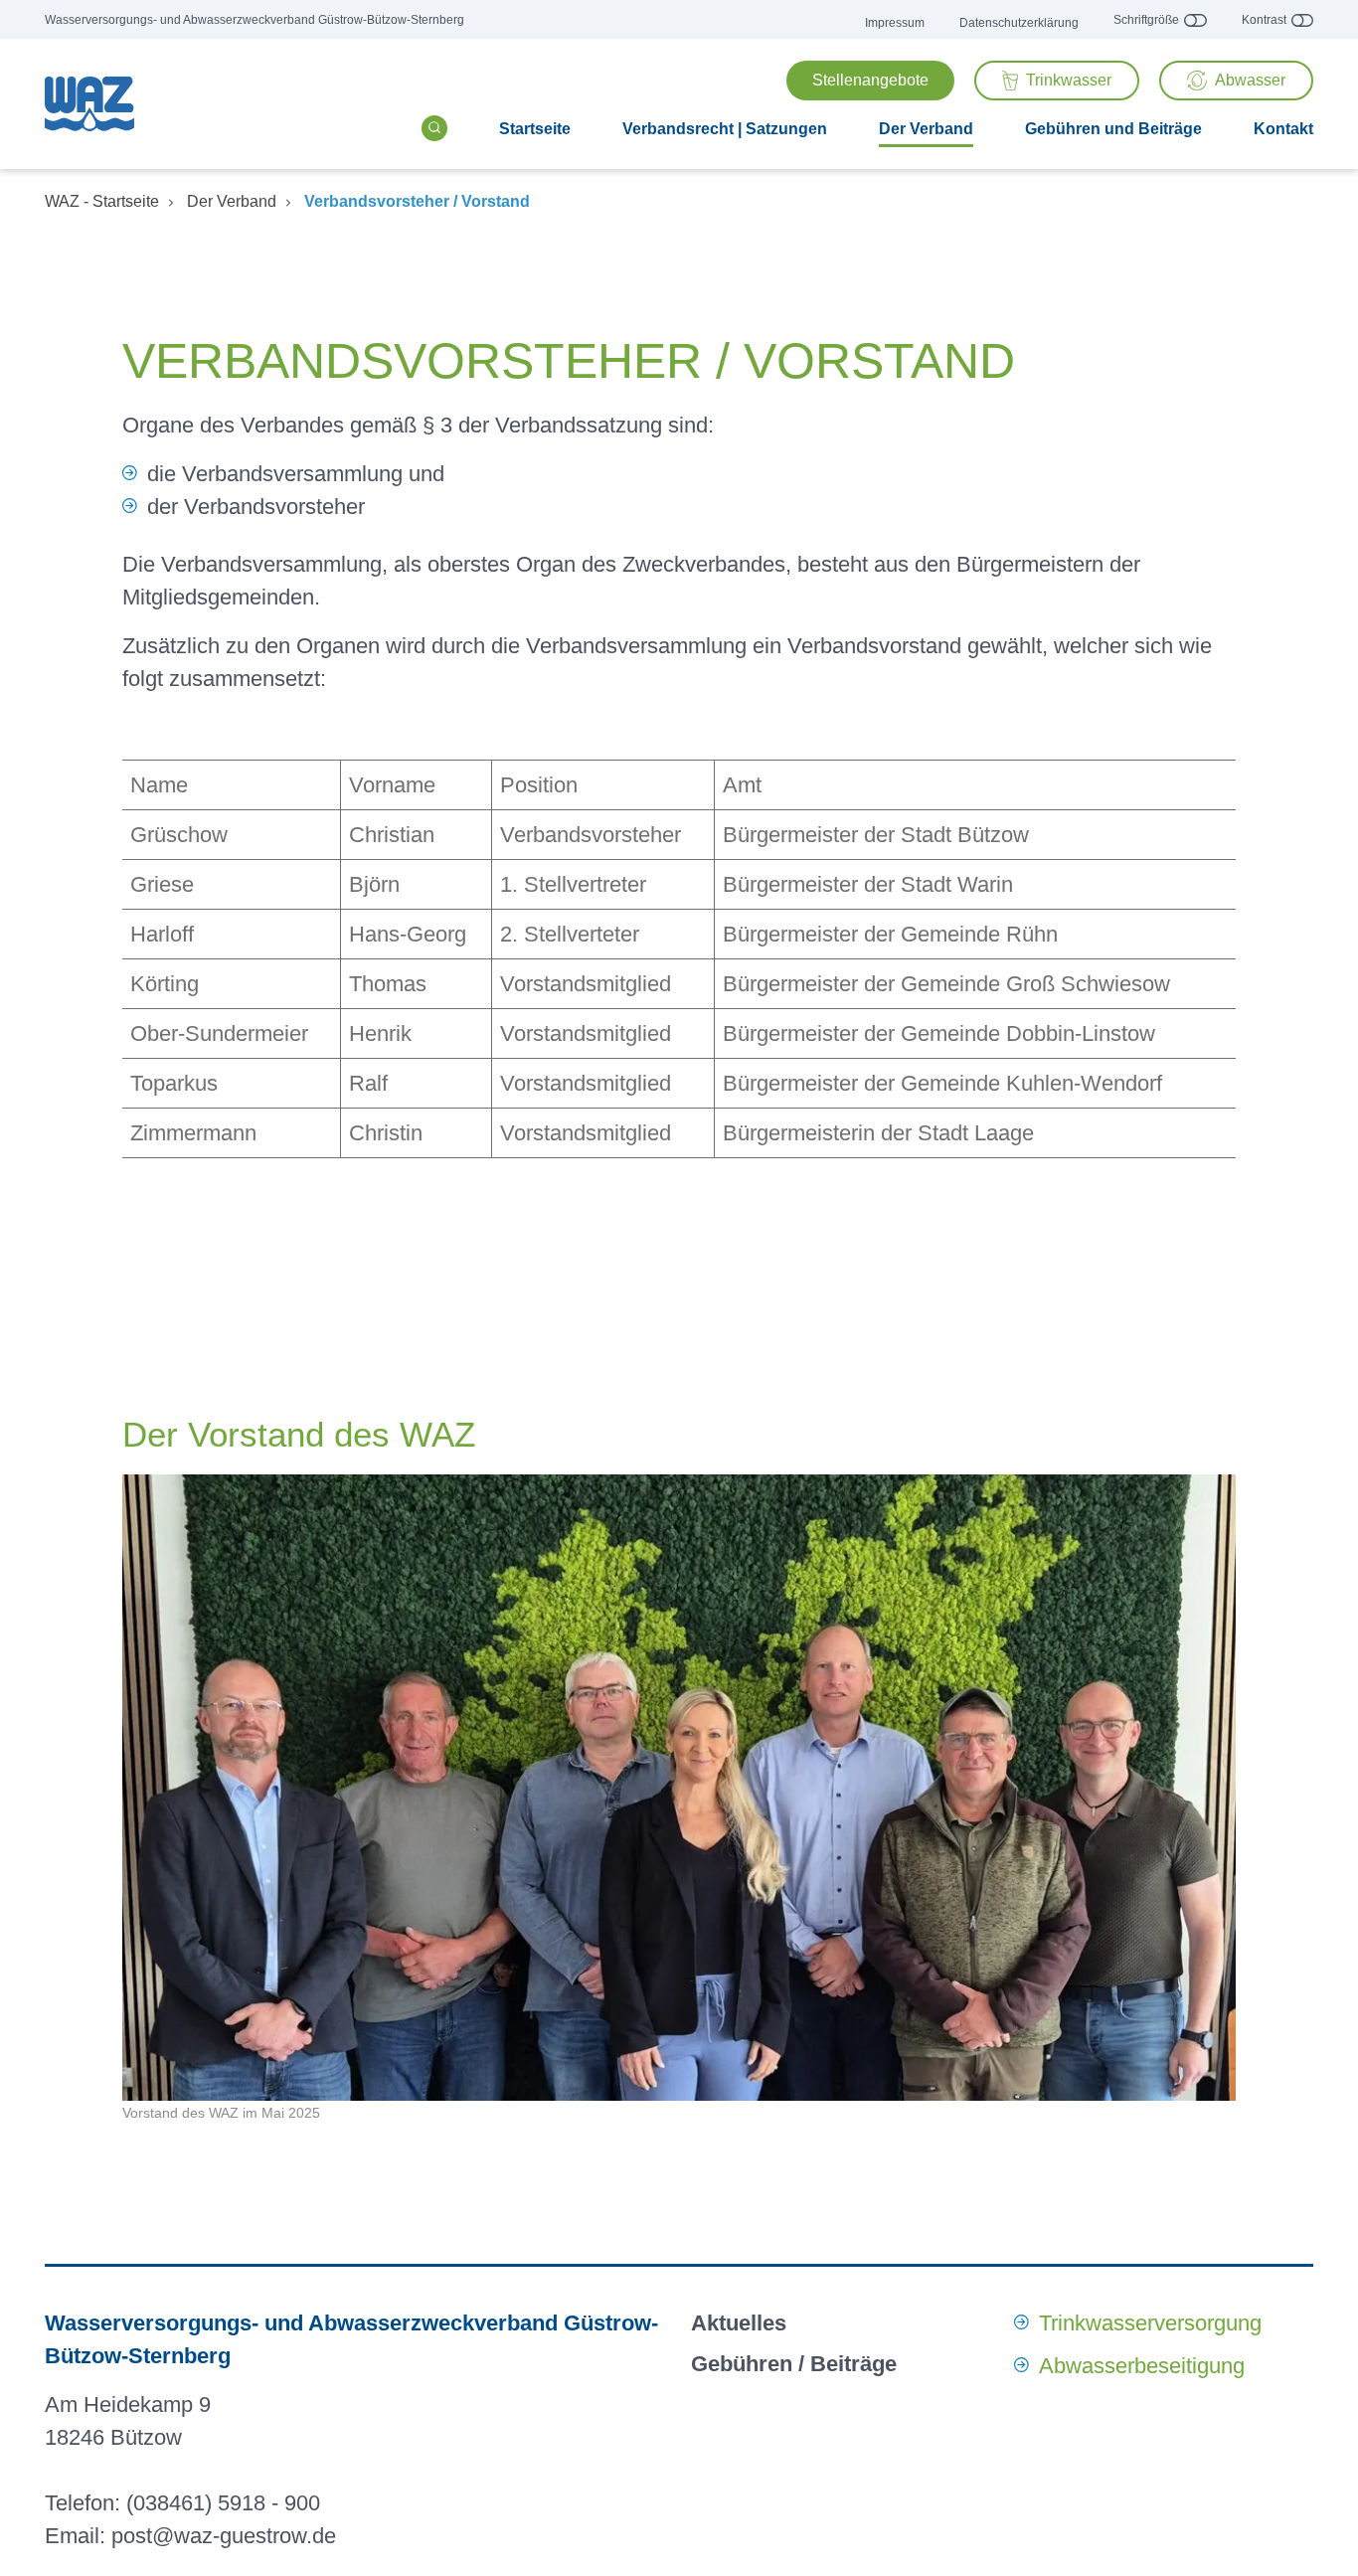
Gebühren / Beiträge (794, 2364)
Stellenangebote (870, 80)
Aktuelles (739, 2323)
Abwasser (1250, 80)
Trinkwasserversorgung (1150, 2323)
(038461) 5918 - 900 (223, 2503)
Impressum (895, 23)
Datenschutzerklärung (1019, 23)
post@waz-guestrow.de (224, 2536)
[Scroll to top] (1321, 2539)
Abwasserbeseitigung (1142, 2366)
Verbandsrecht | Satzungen (725, 129)
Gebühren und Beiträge (1113, 129)
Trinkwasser (1069, 80)
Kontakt (1283, 129)
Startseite (535, 129)
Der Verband (926, 129)
